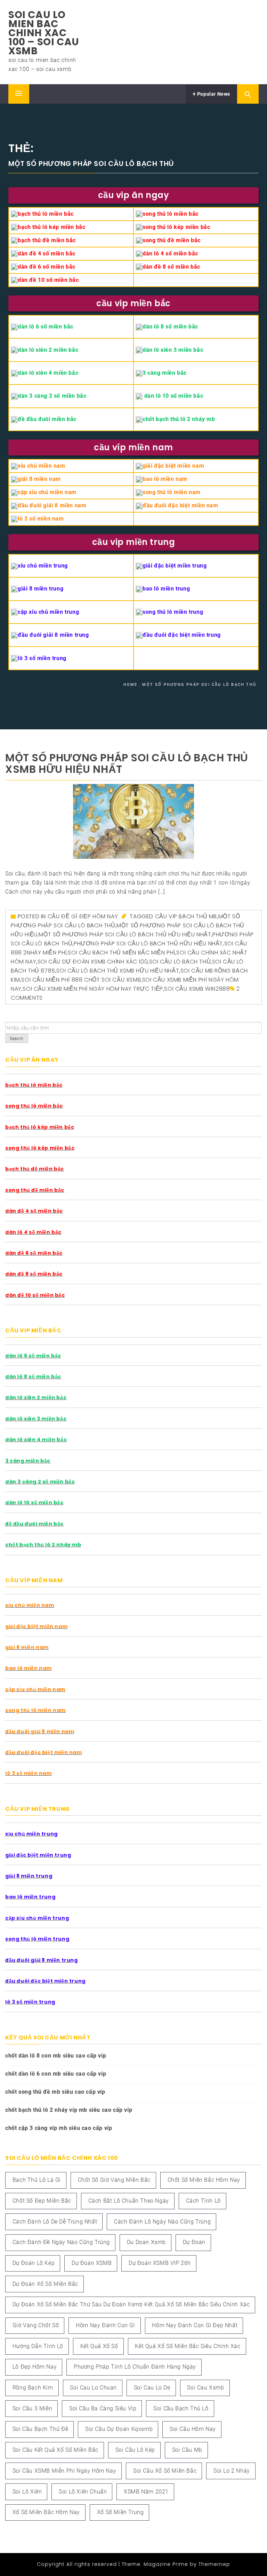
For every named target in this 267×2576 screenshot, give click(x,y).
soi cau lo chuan (93, 2388)
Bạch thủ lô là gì (37, 2180)
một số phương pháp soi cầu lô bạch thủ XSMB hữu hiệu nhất (127, 763)
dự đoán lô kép (34, 2263)
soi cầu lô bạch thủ (180, 962)
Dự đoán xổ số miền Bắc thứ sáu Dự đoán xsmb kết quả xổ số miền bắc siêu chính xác (131, 2304)
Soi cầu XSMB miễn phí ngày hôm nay (64, 2471)
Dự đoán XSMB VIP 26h (160, 2263)
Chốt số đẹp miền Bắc (42, 2201)
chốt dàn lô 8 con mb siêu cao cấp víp (56, 2056)
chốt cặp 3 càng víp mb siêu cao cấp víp (59, 2128)
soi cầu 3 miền (32, 2408)
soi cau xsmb (205, 2388)
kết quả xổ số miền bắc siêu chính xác (188, 2346)
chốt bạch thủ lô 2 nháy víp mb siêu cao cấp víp (69, 2110)
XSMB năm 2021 (146, 2492)
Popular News (213, 94)
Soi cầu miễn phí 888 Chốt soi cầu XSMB (81, 980)
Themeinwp (214, 2564)
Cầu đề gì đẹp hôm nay (83, 916)
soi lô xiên (27, 2492)
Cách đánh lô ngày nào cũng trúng (162, 2222)
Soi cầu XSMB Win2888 (197, 989)
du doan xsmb (146, 2242)
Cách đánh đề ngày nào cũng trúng (61, 2242)
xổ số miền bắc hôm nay (46, 2512)
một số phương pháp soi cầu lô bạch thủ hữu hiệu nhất (125, 934)
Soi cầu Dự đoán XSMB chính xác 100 (93, 962)
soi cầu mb (187, 2450)
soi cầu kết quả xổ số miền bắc (55, 2450)
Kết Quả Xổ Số (99, 2346)
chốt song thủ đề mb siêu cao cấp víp (55, 2092)
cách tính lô (203, 2201)
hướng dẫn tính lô (38, 2346)
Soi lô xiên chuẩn (83, 2492)
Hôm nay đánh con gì (105, 2325)
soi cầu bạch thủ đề (40, 2429)
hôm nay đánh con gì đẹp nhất (195, 2325)
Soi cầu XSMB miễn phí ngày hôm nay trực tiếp (93, 989)
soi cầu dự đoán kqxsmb (119, 2429)
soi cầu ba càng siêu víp (103, 2408)
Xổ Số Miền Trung (120, 2512)
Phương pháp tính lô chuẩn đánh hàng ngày (135, 2367)
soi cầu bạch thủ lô (181, 2408)
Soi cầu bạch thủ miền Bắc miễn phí (121, 953)
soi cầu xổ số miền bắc (165, 2471)
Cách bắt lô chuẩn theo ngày (129, 2201)
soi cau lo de (152, 2388)
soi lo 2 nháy (232, 2471)
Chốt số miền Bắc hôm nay (204, 2180)
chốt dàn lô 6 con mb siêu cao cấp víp (56, 2074)
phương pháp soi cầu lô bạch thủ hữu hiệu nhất (148, 944)
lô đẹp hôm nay (35, 2367)
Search (17, 1039)
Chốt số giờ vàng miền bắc (114, 2180)
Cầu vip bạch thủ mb (186, 916)
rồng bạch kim (33, 2388)
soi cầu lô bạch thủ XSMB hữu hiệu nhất (118, 971)
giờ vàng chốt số (36, 2325)
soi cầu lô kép (135, 2450)
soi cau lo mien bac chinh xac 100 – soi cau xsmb (44, 33)
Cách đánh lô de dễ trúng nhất (55, 2222)
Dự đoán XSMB (92, 2263)
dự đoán (194, 2242)
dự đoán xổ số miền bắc (45, 2284)
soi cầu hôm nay (193, 2429)
